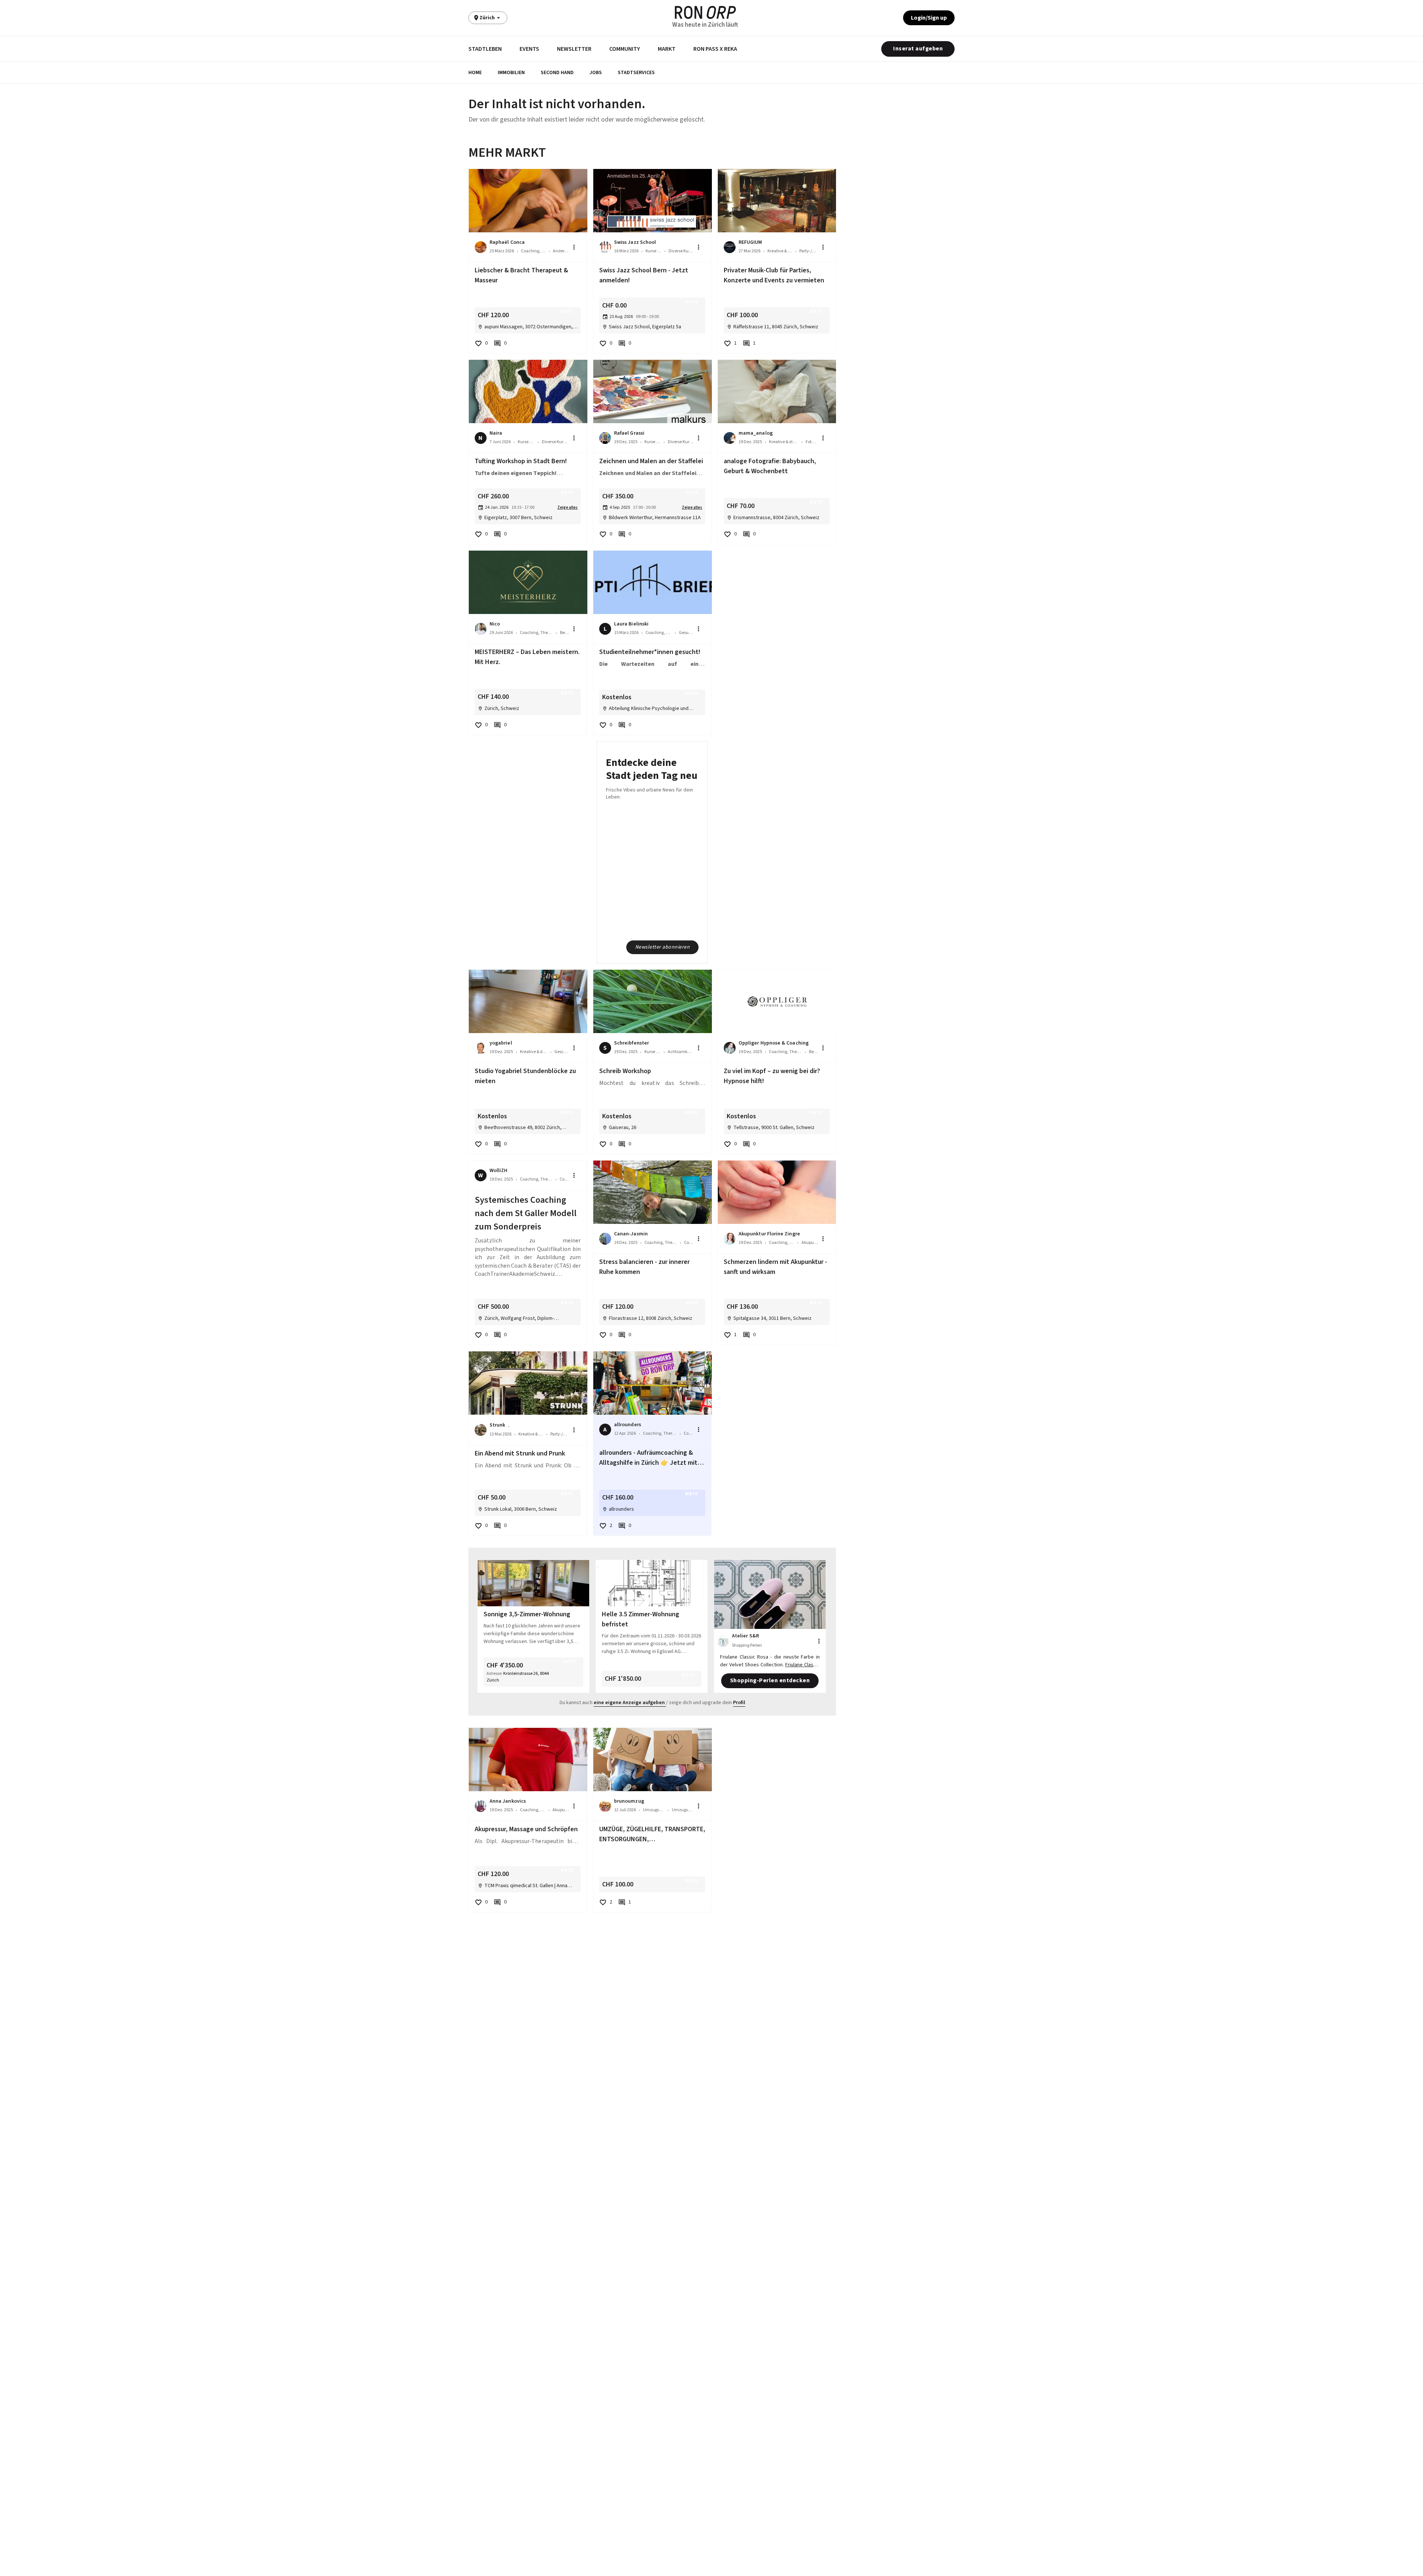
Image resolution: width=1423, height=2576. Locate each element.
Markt (667, 49)
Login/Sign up (929, 18)
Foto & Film (812, 442)
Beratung (564, 633)
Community (625, 49)
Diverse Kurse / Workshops (681, 251)
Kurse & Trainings (653, 1052)
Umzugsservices (654, 1810)
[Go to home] (705, 12)
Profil (739, 1703)
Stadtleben (485, 49)
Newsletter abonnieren (663, 947)
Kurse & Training (654, 251)
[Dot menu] (574, 247)
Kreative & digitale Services (780, 251)
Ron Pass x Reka (715, 49)
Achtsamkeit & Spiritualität (681, 1052)
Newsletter (574, 49)
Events (529, 49)
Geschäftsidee (562, 1052)
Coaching (564, 1179)
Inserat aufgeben (918, 49)
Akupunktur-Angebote (810, 1243)
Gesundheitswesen (686, 633)
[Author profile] (481, 247)
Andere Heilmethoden (561, 251)
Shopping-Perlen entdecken (770, 1680)
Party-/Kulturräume (809, 251)
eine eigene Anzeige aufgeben (629, 1703)
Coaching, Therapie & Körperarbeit (533, 251)
